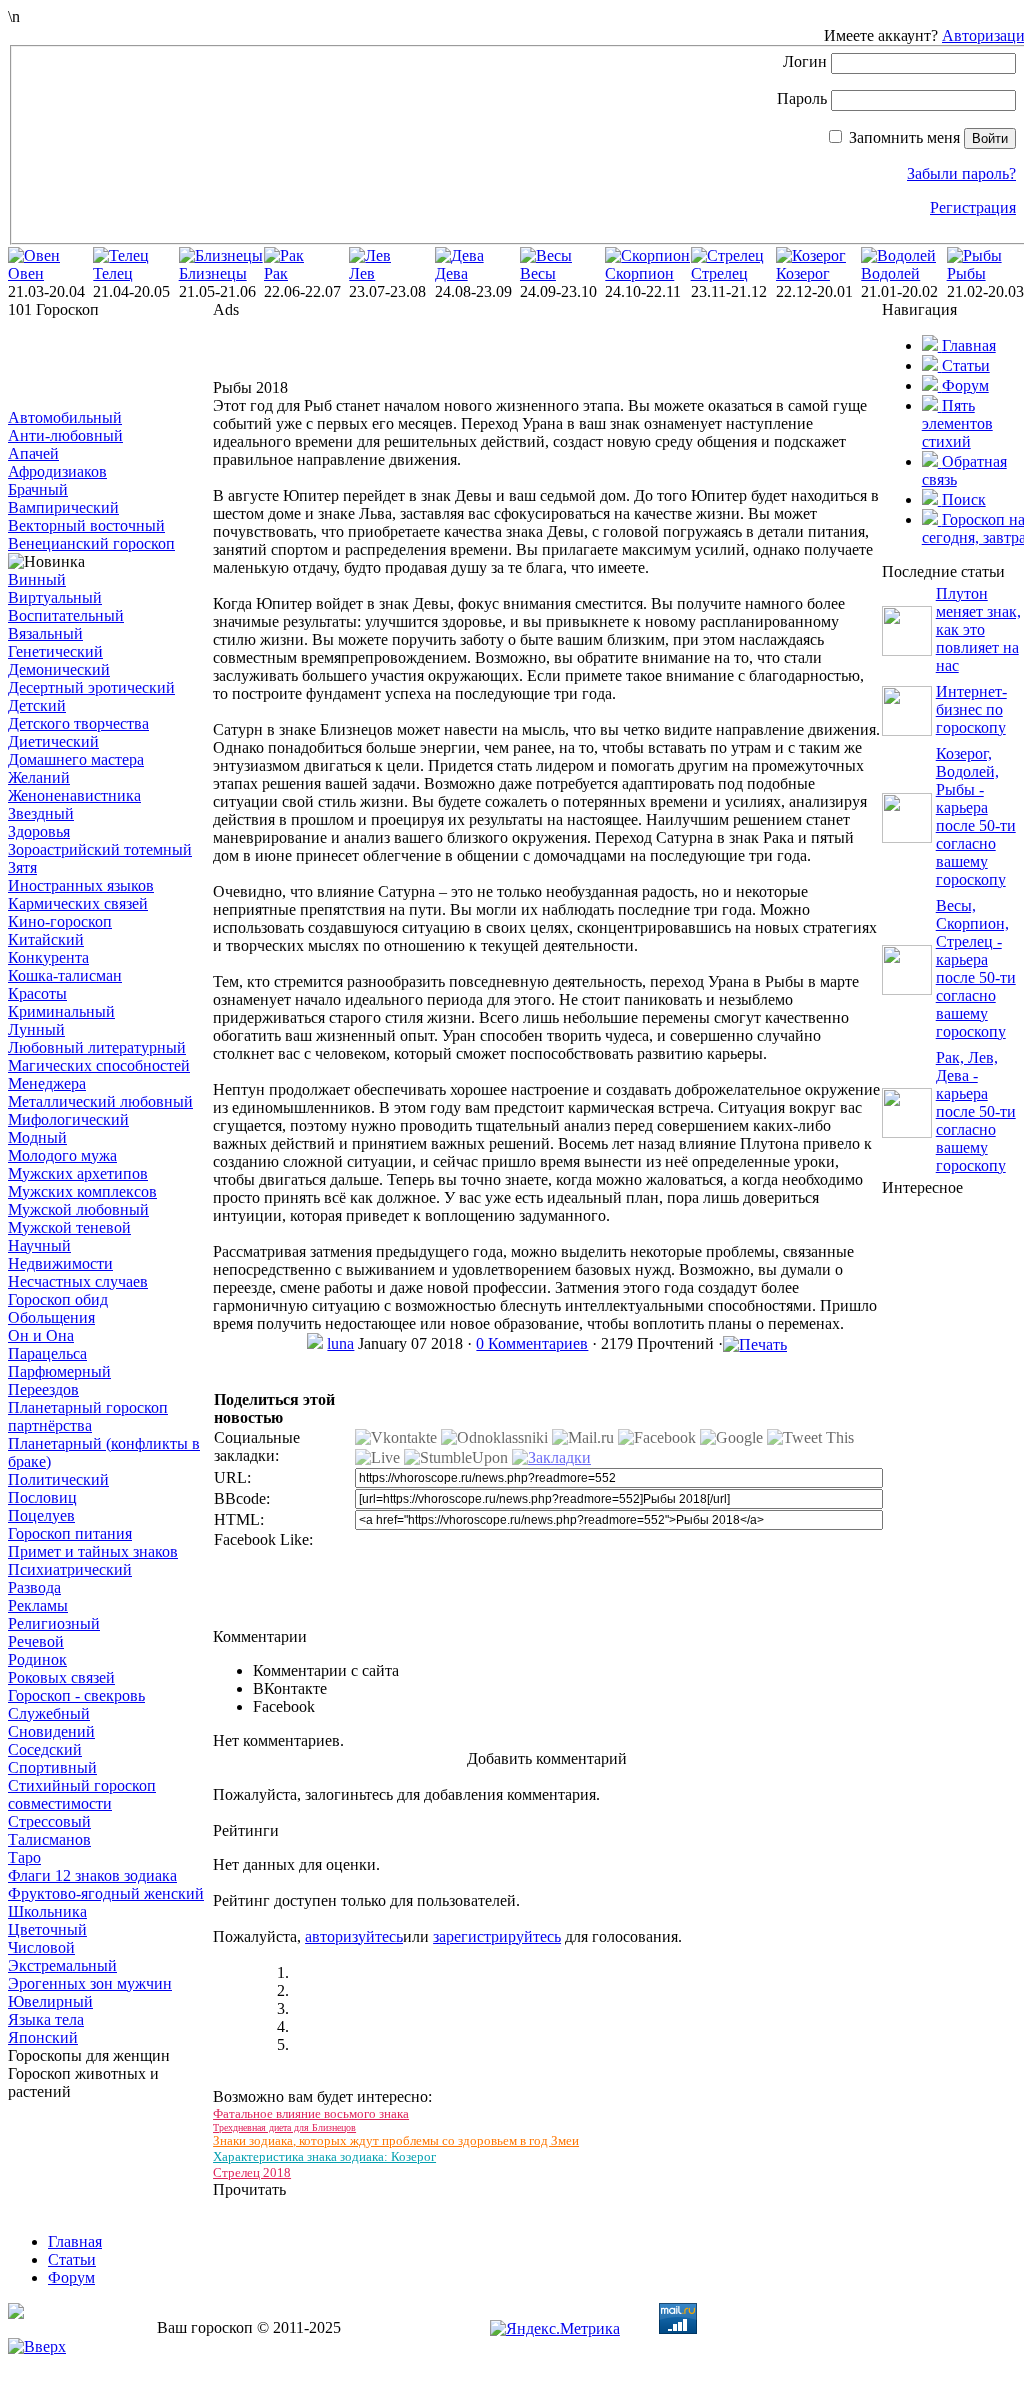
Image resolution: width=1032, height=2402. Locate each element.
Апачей (33, 453)
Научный (39, 1245)
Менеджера (47, 1083)
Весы (538, 273)
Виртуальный (55, 597)
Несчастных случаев (78, 1281)
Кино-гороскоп (60, 921)
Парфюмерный (59, 1371)
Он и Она (41, 1335)
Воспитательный (66, 615)
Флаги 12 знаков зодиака (92, 1875)
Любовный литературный (97, 1047)
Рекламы (38, 1605)
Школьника (47, 1911)
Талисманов (49, 1839)
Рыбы (966, 273)
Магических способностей (99, 1065)
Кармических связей (78, 903)
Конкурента (48, 957)
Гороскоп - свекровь (76, 1695)
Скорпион (639, 273)
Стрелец (719, 273)
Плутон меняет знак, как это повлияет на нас (978, 629)
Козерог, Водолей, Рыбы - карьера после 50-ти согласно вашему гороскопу (976, 816)
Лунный (36, 1029)
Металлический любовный (100, 1101)
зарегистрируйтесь (497, 1936)
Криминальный (61, 1011)
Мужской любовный (78, 1209)
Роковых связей (61, 1677)
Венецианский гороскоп (91, 543)
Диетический (53, 741)
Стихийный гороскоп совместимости (82, 1794)
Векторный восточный (86, 525)
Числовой (41, 1947)
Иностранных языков (81, 885)
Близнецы (213, 273)
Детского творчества (78, 723)
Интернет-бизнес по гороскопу (971, 709)
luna (340, 1343)
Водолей (890, 273)
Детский (37, 705)
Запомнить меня (904, 137)
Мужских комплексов (82, 1191)
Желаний (39, 777)
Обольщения (51, 1317)
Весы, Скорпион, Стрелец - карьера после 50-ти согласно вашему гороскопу (976, 968)
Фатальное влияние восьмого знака (311, 2113)
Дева (451, 273)
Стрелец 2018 (252, 2172)
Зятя (22, 867)
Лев (362, 273)
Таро (24, 1857)
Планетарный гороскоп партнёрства (88, 1416)
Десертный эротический (91, 687)
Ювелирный (50, 2001)
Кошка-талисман (65, 975)
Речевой (36, 1641)
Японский (43, 2037)
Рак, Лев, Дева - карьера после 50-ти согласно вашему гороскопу (976, 1111)
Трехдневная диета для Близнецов (284, 2127)
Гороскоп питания (70, 1533)
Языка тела (46, 2019)
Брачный (38, 489)
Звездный (41, 813)
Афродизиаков (57, 471)
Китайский (46, 939)
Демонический (59, 669)
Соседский (45, 1749)
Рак (276, 273)
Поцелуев (41, 1515)
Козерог (803, 273)
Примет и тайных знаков (93, 1551)
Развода (34, 1587)
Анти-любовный (65, 435)
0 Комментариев (532, 1343)
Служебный (49, 1713)
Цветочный (47, 1929)
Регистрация (973, 207)
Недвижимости (60, 1263)
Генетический (55, 651)
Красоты (37, 993)
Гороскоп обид (58, 1299)
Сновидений (51, 1731)
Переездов (43, 1389)
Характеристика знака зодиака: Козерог (324, 2156)
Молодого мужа (62, 1155)
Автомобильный (65, 417)
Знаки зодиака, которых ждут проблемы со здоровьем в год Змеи (396, 2140)
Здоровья (39, 831)
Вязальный (45, 633)
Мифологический (68, 1119)
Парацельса (47, 1353)
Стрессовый (49, 1821)
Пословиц (42, 1497)
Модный (37, 1137)
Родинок (37, 1659)
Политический (58, 1479)
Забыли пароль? (961, 173)
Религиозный (54, 1623)
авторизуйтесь (354, 1936)
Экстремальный (62, 1965)
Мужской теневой (69, 1227)
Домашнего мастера (76, 759)
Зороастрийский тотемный (100, 849)
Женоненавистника (74, 795)
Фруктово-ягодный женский (106, 1893)
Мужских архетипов (78, 1173)
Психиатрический (70, 1569)
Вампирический (63, 507)
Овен (26, 273)
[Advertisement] (108, 364)
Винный (37, 579)
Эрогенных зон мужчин (90, 1983)
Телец (113, 273)
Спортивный (52, 1767)
